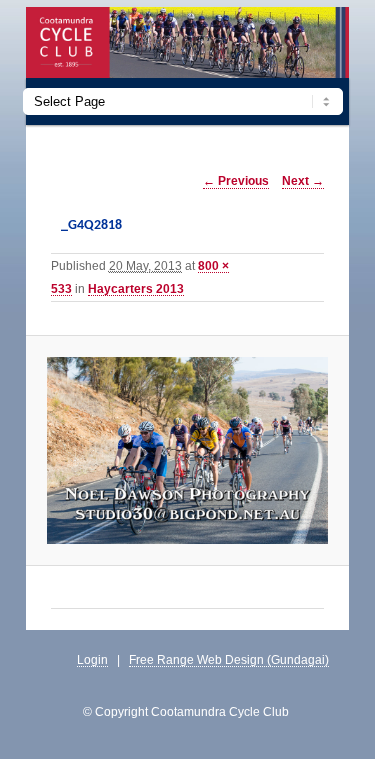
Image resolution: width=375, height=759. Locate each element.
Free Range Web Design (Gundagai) (229, 659)
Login (92, 659)
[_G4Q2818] (187, 450)
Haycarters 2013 (136, 288)
